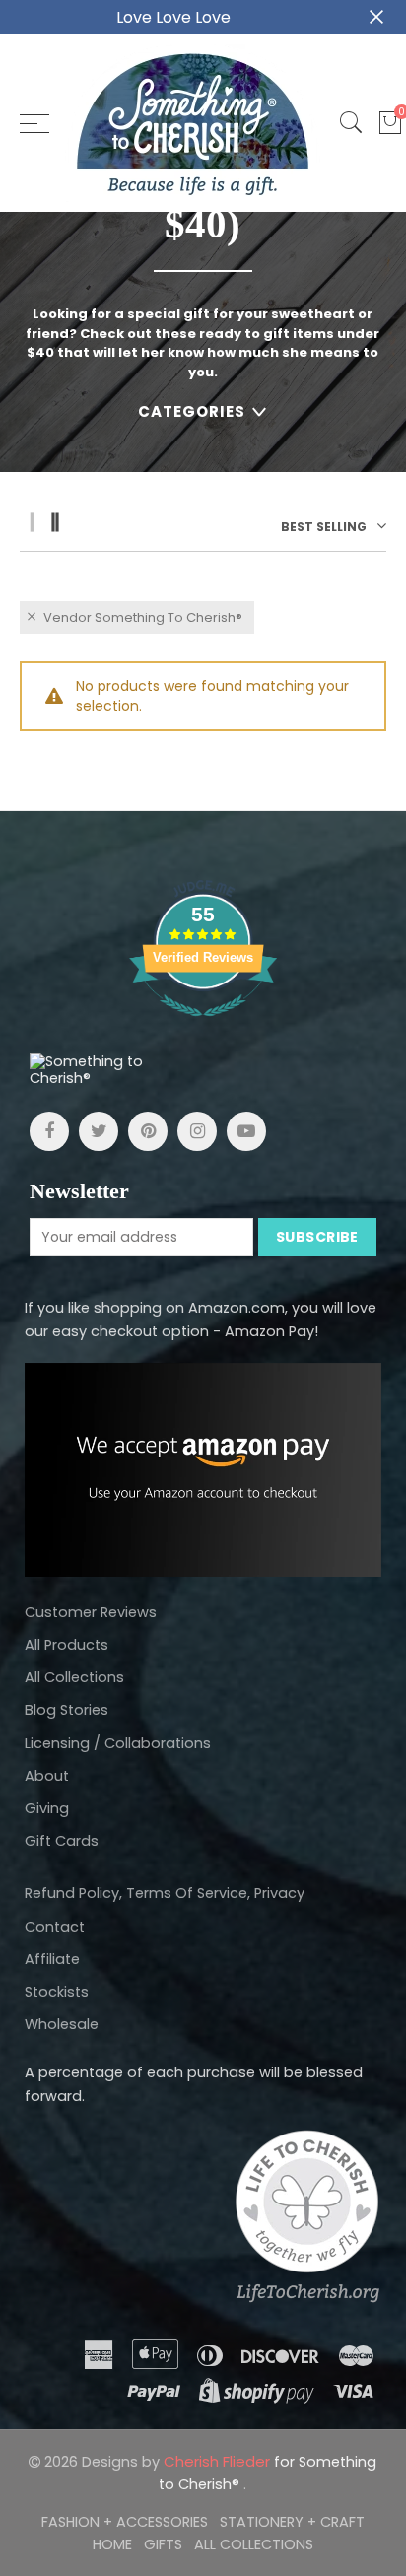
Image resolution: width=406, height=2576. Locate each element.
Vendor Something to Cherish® (143, 617)
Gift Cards (62, 1841)
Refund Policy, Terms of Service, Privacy (165, 1893)
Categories (192, 411)
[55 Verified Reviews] (203, 1027)
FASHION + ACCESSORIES (125, 2522)
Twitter (99, 1131)
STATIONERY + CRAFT (292, 2522)
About (47, 1776)
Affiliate (52, 1959)
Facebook (49, 1131)
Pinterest (148, 1131)
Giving (47, 1808)
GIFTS (163, 2544)
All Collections (74, 1677)
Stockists (57, 1992)
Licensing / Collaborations (118, 1743)
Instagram (197, 1131)
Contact (55, 1927)
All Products (67, 1645)
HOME (112, 2544)
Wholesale (62, 2024)
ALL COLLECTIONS (254, 2544)
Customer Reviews (91, 1612)
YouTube (246, 1131)
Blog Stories (67, 1710)
